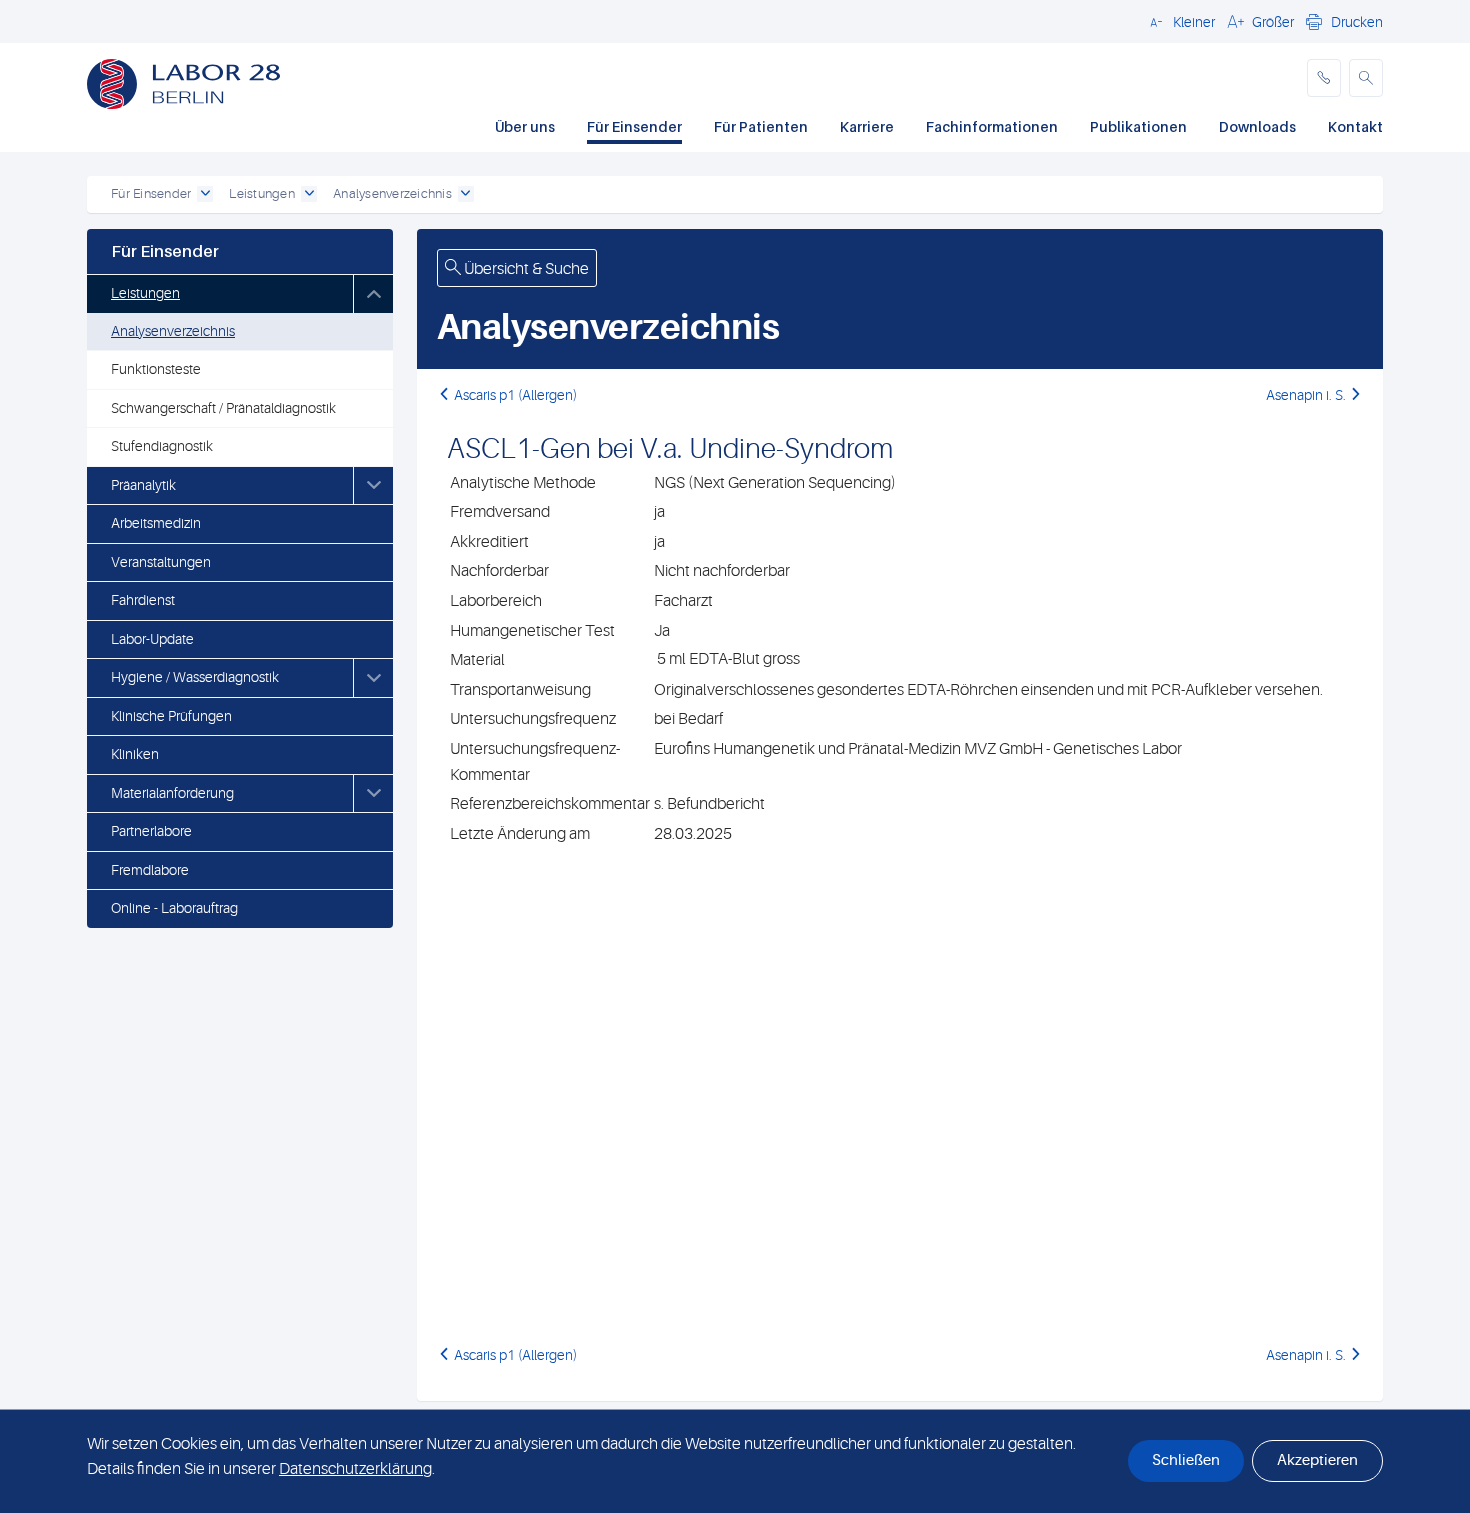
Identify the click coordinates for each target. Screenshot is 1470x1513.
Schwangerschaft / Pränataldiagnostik (223, 408)
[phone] (1324, 78)
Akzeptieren (1317, 1460)
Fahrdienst (143, 600)
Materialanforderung (172, 793)
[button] (1179, 21)
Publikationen (1138, 126)
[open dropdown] (205, 194)
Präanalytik (143, 485)
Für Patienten (761, 126)
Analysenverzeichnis (173, 331)
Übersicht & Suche (525, 269)
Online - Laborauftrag (174, 908)
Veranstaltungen (161, 562)
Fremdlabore (150, 870)
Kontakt (1355, 126)
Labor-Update (152, 639)
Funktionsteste (156, 369)
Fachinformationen (992, 126)
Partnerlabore (151, 831)
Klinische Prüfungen (171, 716)
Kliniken (135, 754)
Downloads (1257, 126)
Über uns (525, 126)
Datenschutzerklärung (355, 1469)
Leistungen (145, 293)
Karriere (867, 126)
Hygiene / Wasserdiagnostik (195, 677)
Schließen (1186, 1460)
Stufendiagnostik (162, 446)
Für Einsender (634, 126)
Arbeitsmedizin (156, 523)
